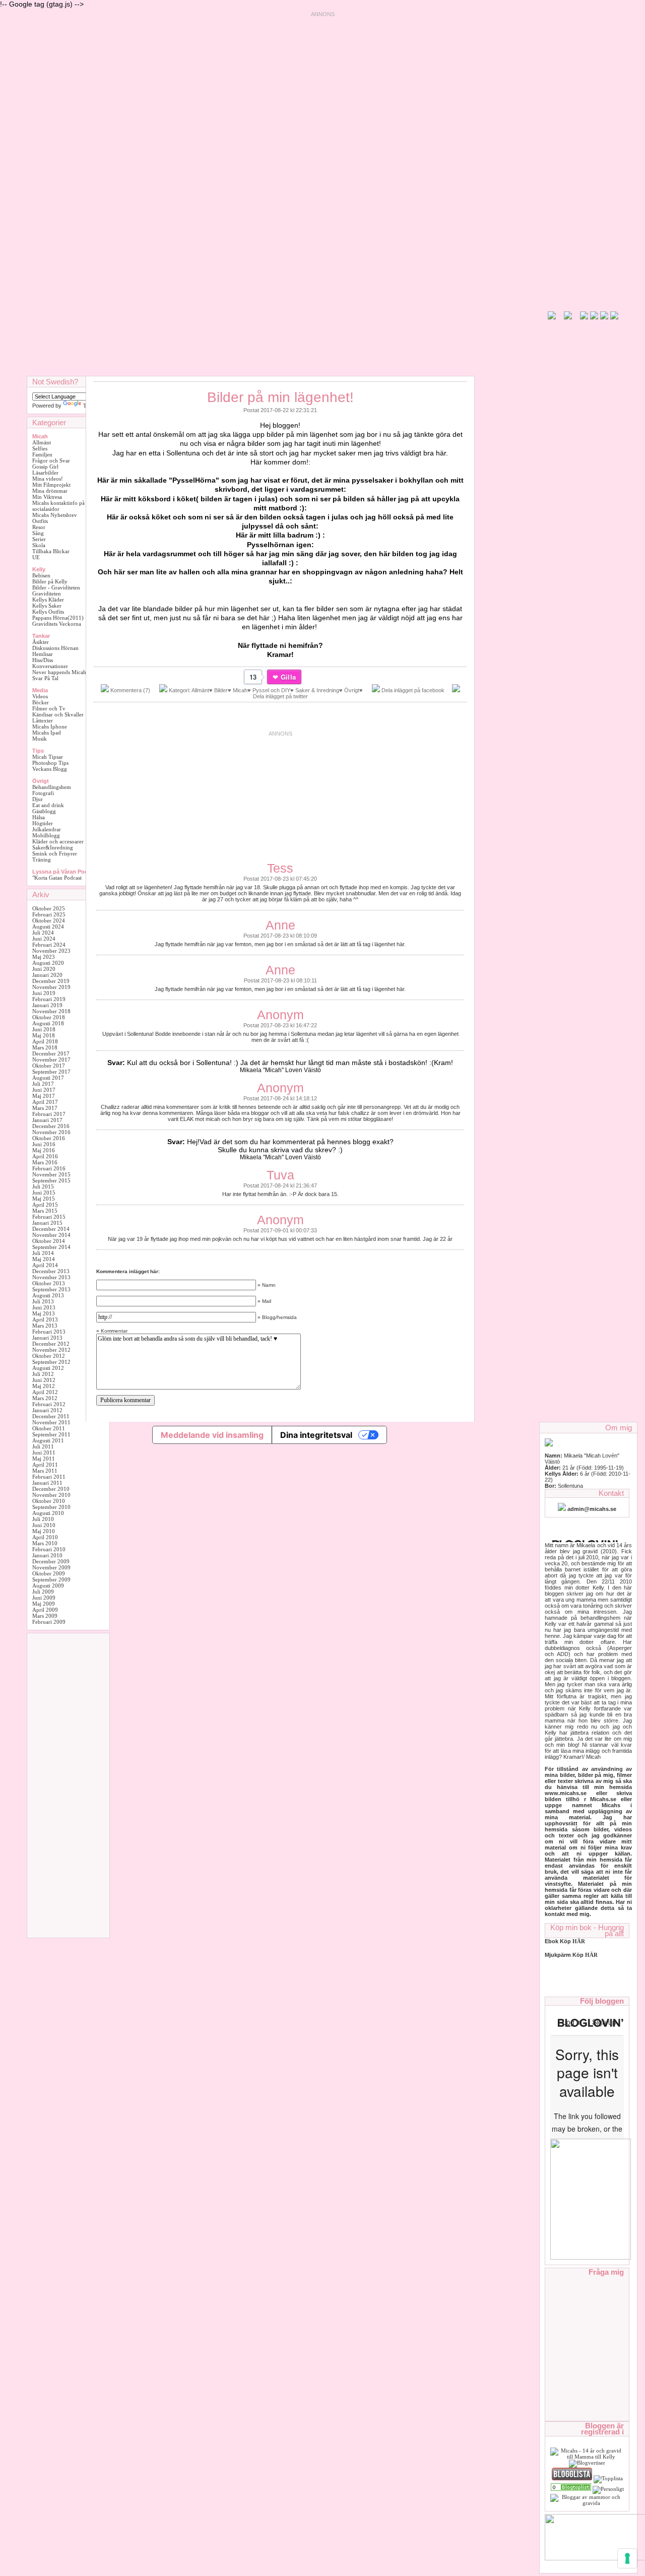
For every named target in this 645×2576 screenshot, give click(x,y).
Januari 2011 (47, 1483)
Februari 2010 (49, 1549)
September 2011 (51, 1434)
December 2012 (51, 1344)
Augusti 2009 (48, 1586)
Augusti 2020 (48, 963)
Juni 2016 (44, 1144)
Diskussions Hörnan (55, 648)
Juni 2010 (44, 1525)
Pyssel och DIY (271, 690)
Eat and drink (48, 805)
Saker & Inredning (317, 690)
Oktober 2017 (49, 1066)
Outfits (40, 521)
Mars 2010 (45, 1543)
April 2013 (45, 1319)
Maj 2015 (44, 1199)
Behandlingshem (52, 787)
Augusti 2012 (48, 1368)
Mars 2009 (45, 1616)
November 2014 (51, 1235)
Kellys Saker (47, 606)
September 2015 (51, 1180)
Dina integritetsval (316, 1435)
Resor (39, 527)
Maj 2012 (44, 1386)
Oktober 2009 (49, 1573)
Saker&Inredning (53, 847)
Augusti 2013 (48, 1295)
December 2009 (51, 1561)
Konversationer (50, 666)
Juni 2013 (44, 1307)
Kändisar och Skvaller (58, 714)
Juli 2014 (43, 1253)
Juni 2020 (44, 969)
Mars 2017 (45, 1108)
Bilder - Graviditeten (56, 587)
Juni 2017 (44, 1090)
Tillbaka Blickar (51, 551)
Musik (40, 739)
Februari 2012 (49, 1404)
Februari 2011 (49, 1477)
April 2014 (45, 1265)
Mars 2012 (45, 1398)
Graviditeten (47, 593)
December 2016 (51, 1126)
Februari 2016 (49, 1168)
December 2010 (51, 1489)
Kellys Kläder (48, 600)
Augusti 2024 (48, 927)
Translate (94, 406)
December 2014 (51, 1229)
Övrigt (352, 690)
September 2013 (51, 1289)
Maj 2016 (44, 1150)
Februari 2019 (49, 999)
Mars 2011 (45, 1471)
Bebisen (41, 575)
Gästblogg (44, 811)
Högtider (43, 823)
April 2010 (45, 1537)
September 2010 (51, 1507)
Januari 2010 (47, 1555)
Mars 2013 (45, 1326)
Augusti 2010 (48, 1513)
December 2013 (51, 1271)
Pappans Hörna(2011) (58, 618)
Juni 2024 (44, 939)
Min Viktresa (47, 497)
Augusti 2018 (48, 1023)
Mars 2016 (45, 1162)
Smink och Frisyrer (55, 853)
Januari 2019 (47, 1005)
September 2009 (51, 1579)
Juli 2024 (43, 933)
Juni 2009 (44, 1598)
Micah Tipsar (48, 757)
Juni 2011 (44, 1452)
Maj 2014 (44, 1259)
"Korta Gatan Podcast (57, 878)
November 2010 (51, 1495)
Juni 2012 (44, 1380)
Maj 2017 (44, 1096)
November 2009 (51, 1567)
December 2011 (51, 1416)
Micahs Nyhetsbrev (55, 515)
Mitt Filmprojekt (51, 485)
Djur (38, 799)
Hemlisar (43, 654)
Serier (39, 539)
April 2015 (45, 1205)
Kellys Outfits (48, 612)
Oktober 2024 (49, 920)
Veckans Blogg (50, 769)
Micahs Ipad (47, 733)
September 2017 (51, 1072)
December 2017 (51, 1053)
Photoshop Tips (50, 763)
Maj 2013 (44, 1313)
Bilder (221, 690)
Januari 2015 (47, 1223)
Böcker (41, 702)
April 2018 (45, 1041)
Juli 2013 (43, 1301)
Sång (38, 533)
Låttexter (43, 720)
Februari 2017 (49, 1114)
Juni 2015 (44, 1193)
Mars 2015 (45, 1211)
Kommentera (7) (130, 690)
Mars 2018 (45, 1047)
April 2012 (45, 1392)
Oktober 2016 (49, 1138)
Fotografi (43, 793)
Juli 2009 (43, 1592)
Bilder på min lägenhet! (280, 397)
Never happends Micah (59, 672)
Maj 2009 (44, 1604)
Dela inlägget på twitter (280, 696)
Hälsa (39, 817)
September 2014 (51, 1247)
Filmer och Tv (49, 708)
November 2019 (51, 987)
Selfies (40, 448)
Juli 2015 (43, 1186)
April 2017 (45, 1102)
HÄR (591, 1955)
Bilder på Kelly (50, 581)
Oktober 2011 (49, 1428)
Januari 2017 (47, 1120)
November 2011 (51, 1422)
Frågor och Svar (51, 460)
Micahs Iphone (50, 726)
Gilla (288, 677)
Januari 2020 (47, 975)
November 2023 (51, 951)
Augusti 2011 (48, 1440)
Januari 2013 (47, 1338)
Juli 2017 (43, 1084)
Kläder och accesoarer (58, 841)
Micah (240, 690)
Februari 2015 (49, 1217)
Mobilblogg (46, 835)
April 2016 (45, 1156)
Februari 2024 (49, 945)
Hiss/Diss (43, 660)
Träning (42, 860)
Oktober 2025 (49, 908)
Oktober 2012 (49, 1356)
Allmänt (42, 442)
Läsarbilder (45, 473)
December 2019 (51, 981)
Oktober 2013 (49, 1283)
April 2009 (45, 1610)
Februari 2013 (49, 1332)
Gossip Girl (45, 467)
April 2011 (45, 1465)
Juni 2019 (44, 993)
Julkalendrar (47, 829)
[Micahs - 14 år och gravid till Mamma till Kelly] (587, 2457)
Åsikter (41, 642)
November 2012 (51, 1350)
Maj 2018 (44, 1035)
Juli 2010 (43, 1519)
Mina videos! (48, 479)
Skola (39, 545)
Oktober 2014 (49, 1241)
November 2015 (51, 1174)
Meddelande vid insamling (212, 1435)
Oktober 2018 (49, 1017)
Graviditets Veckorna (57, 624)
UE (36, 557)
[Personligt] (571, 2489)
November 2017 (51, 1060)
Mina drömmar (50, 491)
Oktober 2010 (49, 1501)
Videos (40, 696)
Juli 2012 (43, 1374)
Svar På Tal (45, 678)
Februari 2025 (49, 914)
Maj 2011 (44, 1459)
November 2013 (51, 1277)
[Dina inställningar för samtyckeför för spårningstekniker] (627, 2558)
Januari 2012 (47, 1410)
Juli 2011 (43, 1446)
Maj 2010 (44, 1531)
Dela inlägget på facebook (413, 690)
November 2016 (51, 1132)
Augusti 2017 (48, 1078)
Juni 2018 (44, 1029)
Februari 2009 (49, 1622)
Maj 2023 (44, 957)
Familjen (42, 454)
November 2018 (51, 1011)
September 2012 (51, 1362)
